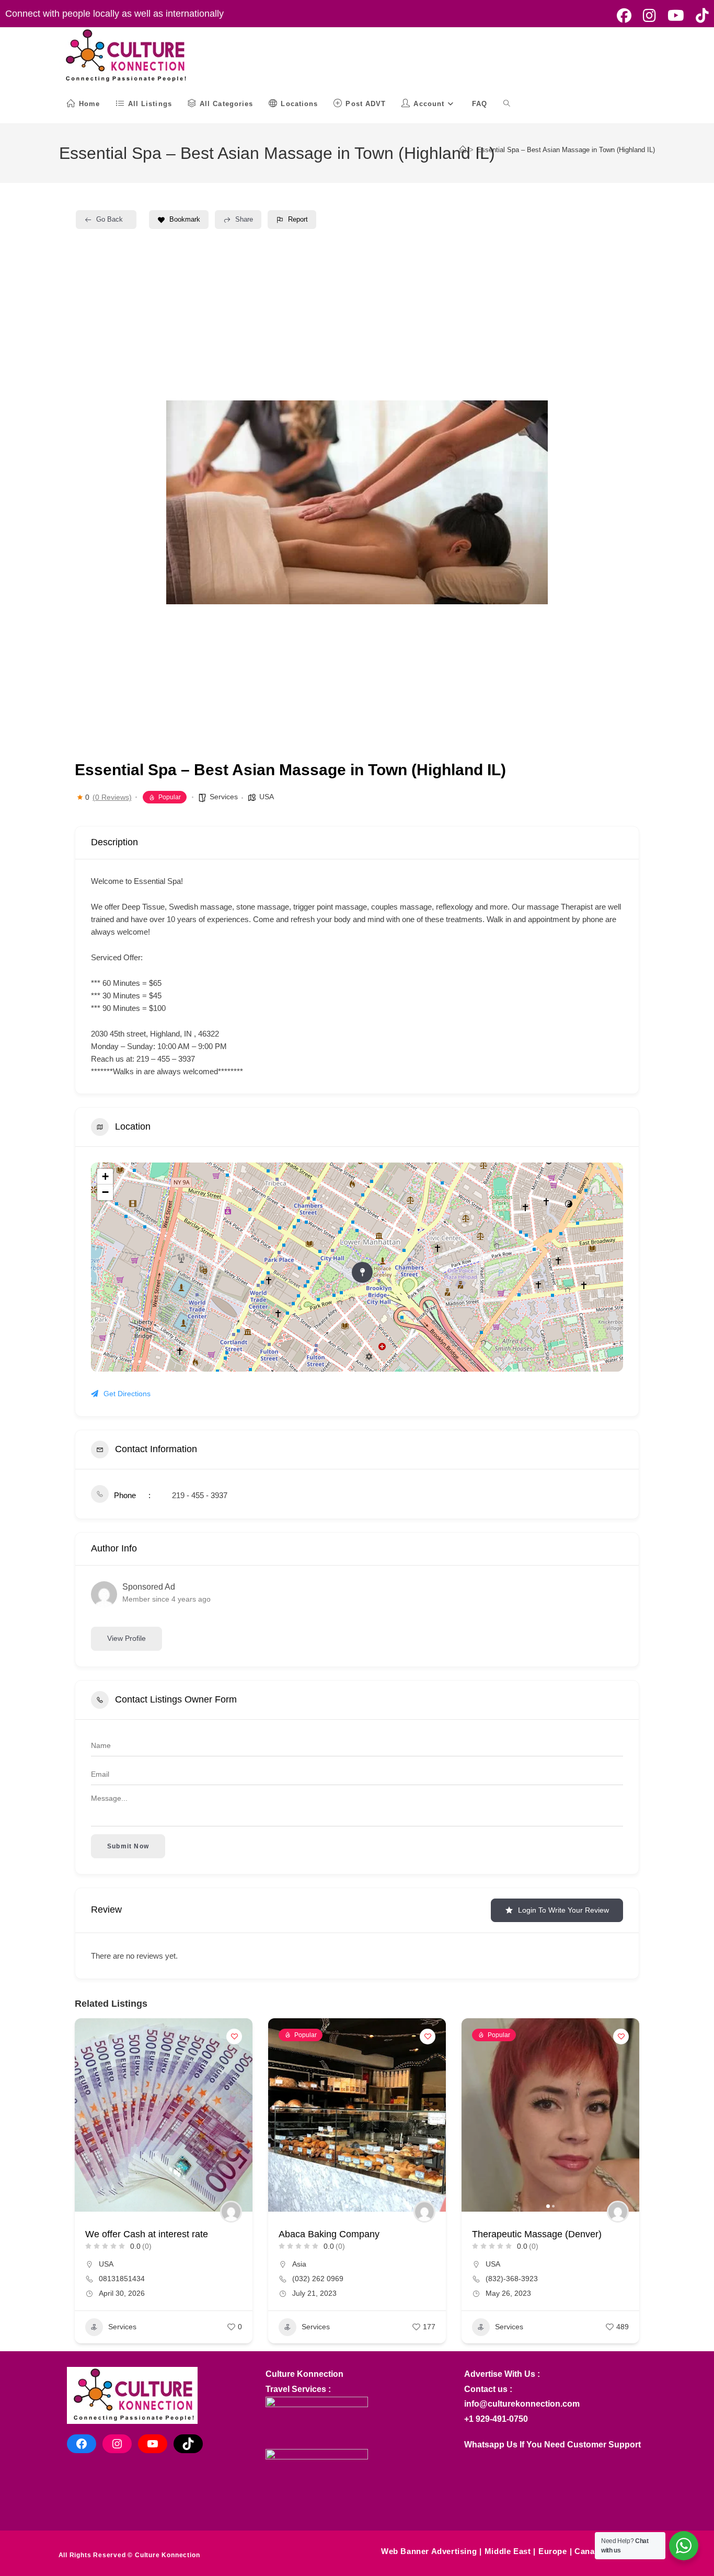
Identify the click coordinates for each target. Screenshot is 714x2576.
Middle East (508, 2551)
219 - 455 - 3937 (200, 1495)
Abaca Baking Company (329, 2234)
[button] (281, 2115)
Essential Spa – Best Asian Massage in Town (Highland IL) (566, 150)
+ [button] (105, 1176)
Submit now (128, 1846)
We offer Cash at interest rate (147, 2234)
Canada (589, 2551)
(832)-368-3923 (512, 2279)
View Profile (126, 1638)
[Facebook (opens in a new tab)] (624, 16)
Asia (299, 2264)
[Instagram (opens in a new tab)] (649, 16)
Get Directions (127, 1394)
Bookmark (185, 219)
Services (224, 797)
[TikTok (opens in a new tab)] (699, 16)
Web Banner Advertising (429, 2551)
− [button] (105, 1192)
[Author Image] (231, 2212)
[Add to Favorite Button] (234, 2037)
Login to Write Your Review (563, 1910)
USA (267, 797)
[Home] (463, 150)
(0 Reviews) (112, 797)
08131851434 (122, 2279)
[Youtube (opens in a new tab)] (676, 16)
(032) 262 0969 (318, 2279)
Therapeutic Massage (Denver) (537, 2234)
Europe (553, 2551)
